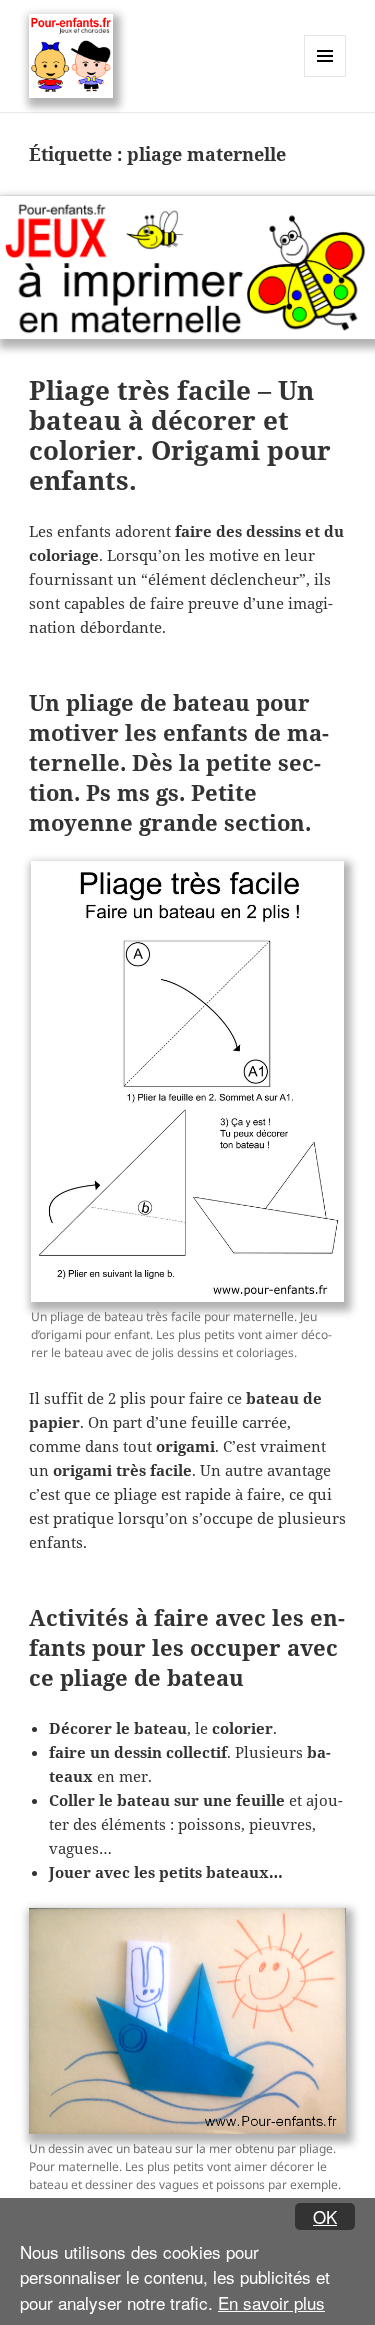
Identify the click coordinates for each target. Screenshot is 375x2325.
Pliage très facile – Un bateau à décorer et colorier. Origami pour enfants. (180, 435)
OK (325, 2216)
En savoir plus (271, 2302)
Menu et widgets (325, 76)
